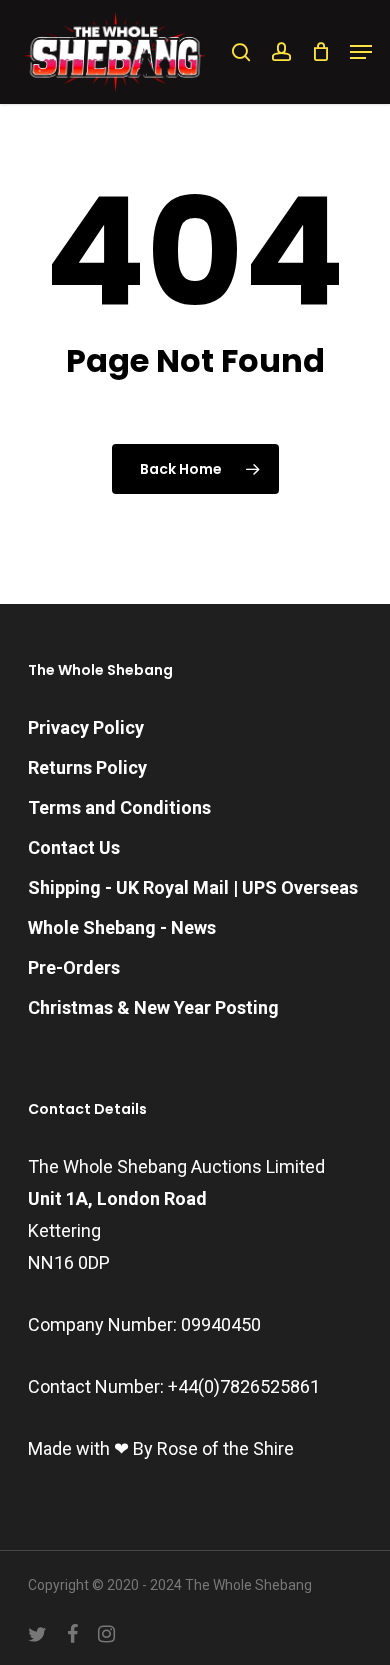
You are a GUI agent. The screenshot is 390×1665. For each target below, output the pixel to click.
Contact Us (74, 847)
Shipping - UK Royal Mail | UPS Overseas (193, 887)
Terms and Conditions (119, 807)
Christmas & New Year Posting (153, 1007)
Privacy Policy (86, 727)
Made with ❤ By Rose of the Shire (161, 1448)
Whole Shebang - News (122, 927)
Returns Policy (87, 767)
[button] (361, 52)
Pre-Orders (74, 967)
